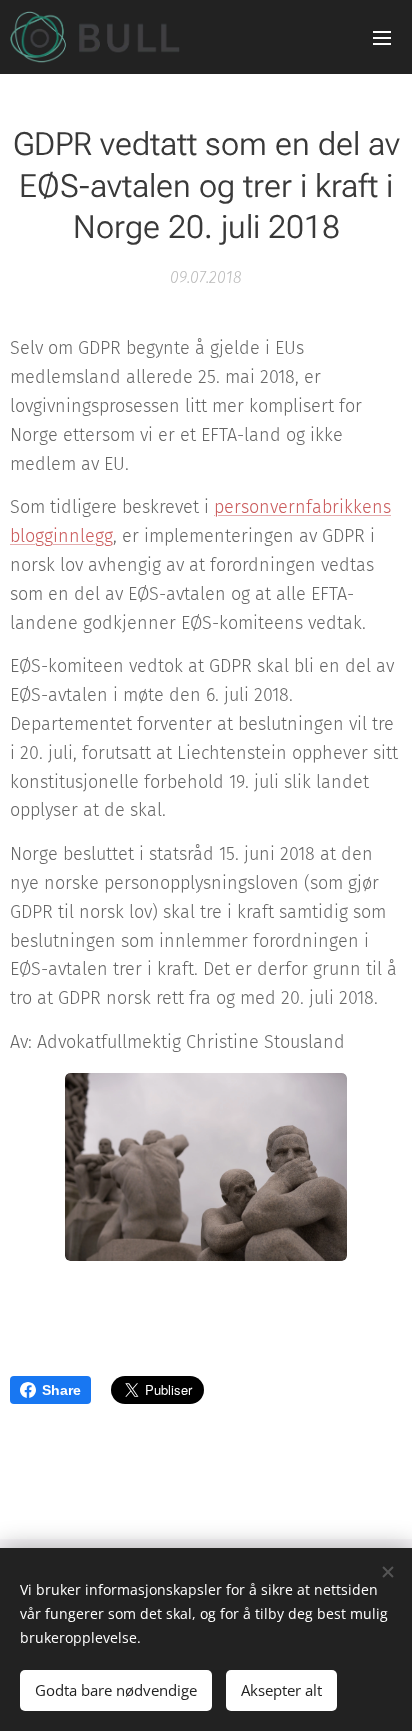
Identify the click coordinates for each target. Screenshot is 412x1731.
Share (61, 1390)
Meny (382, 37)
